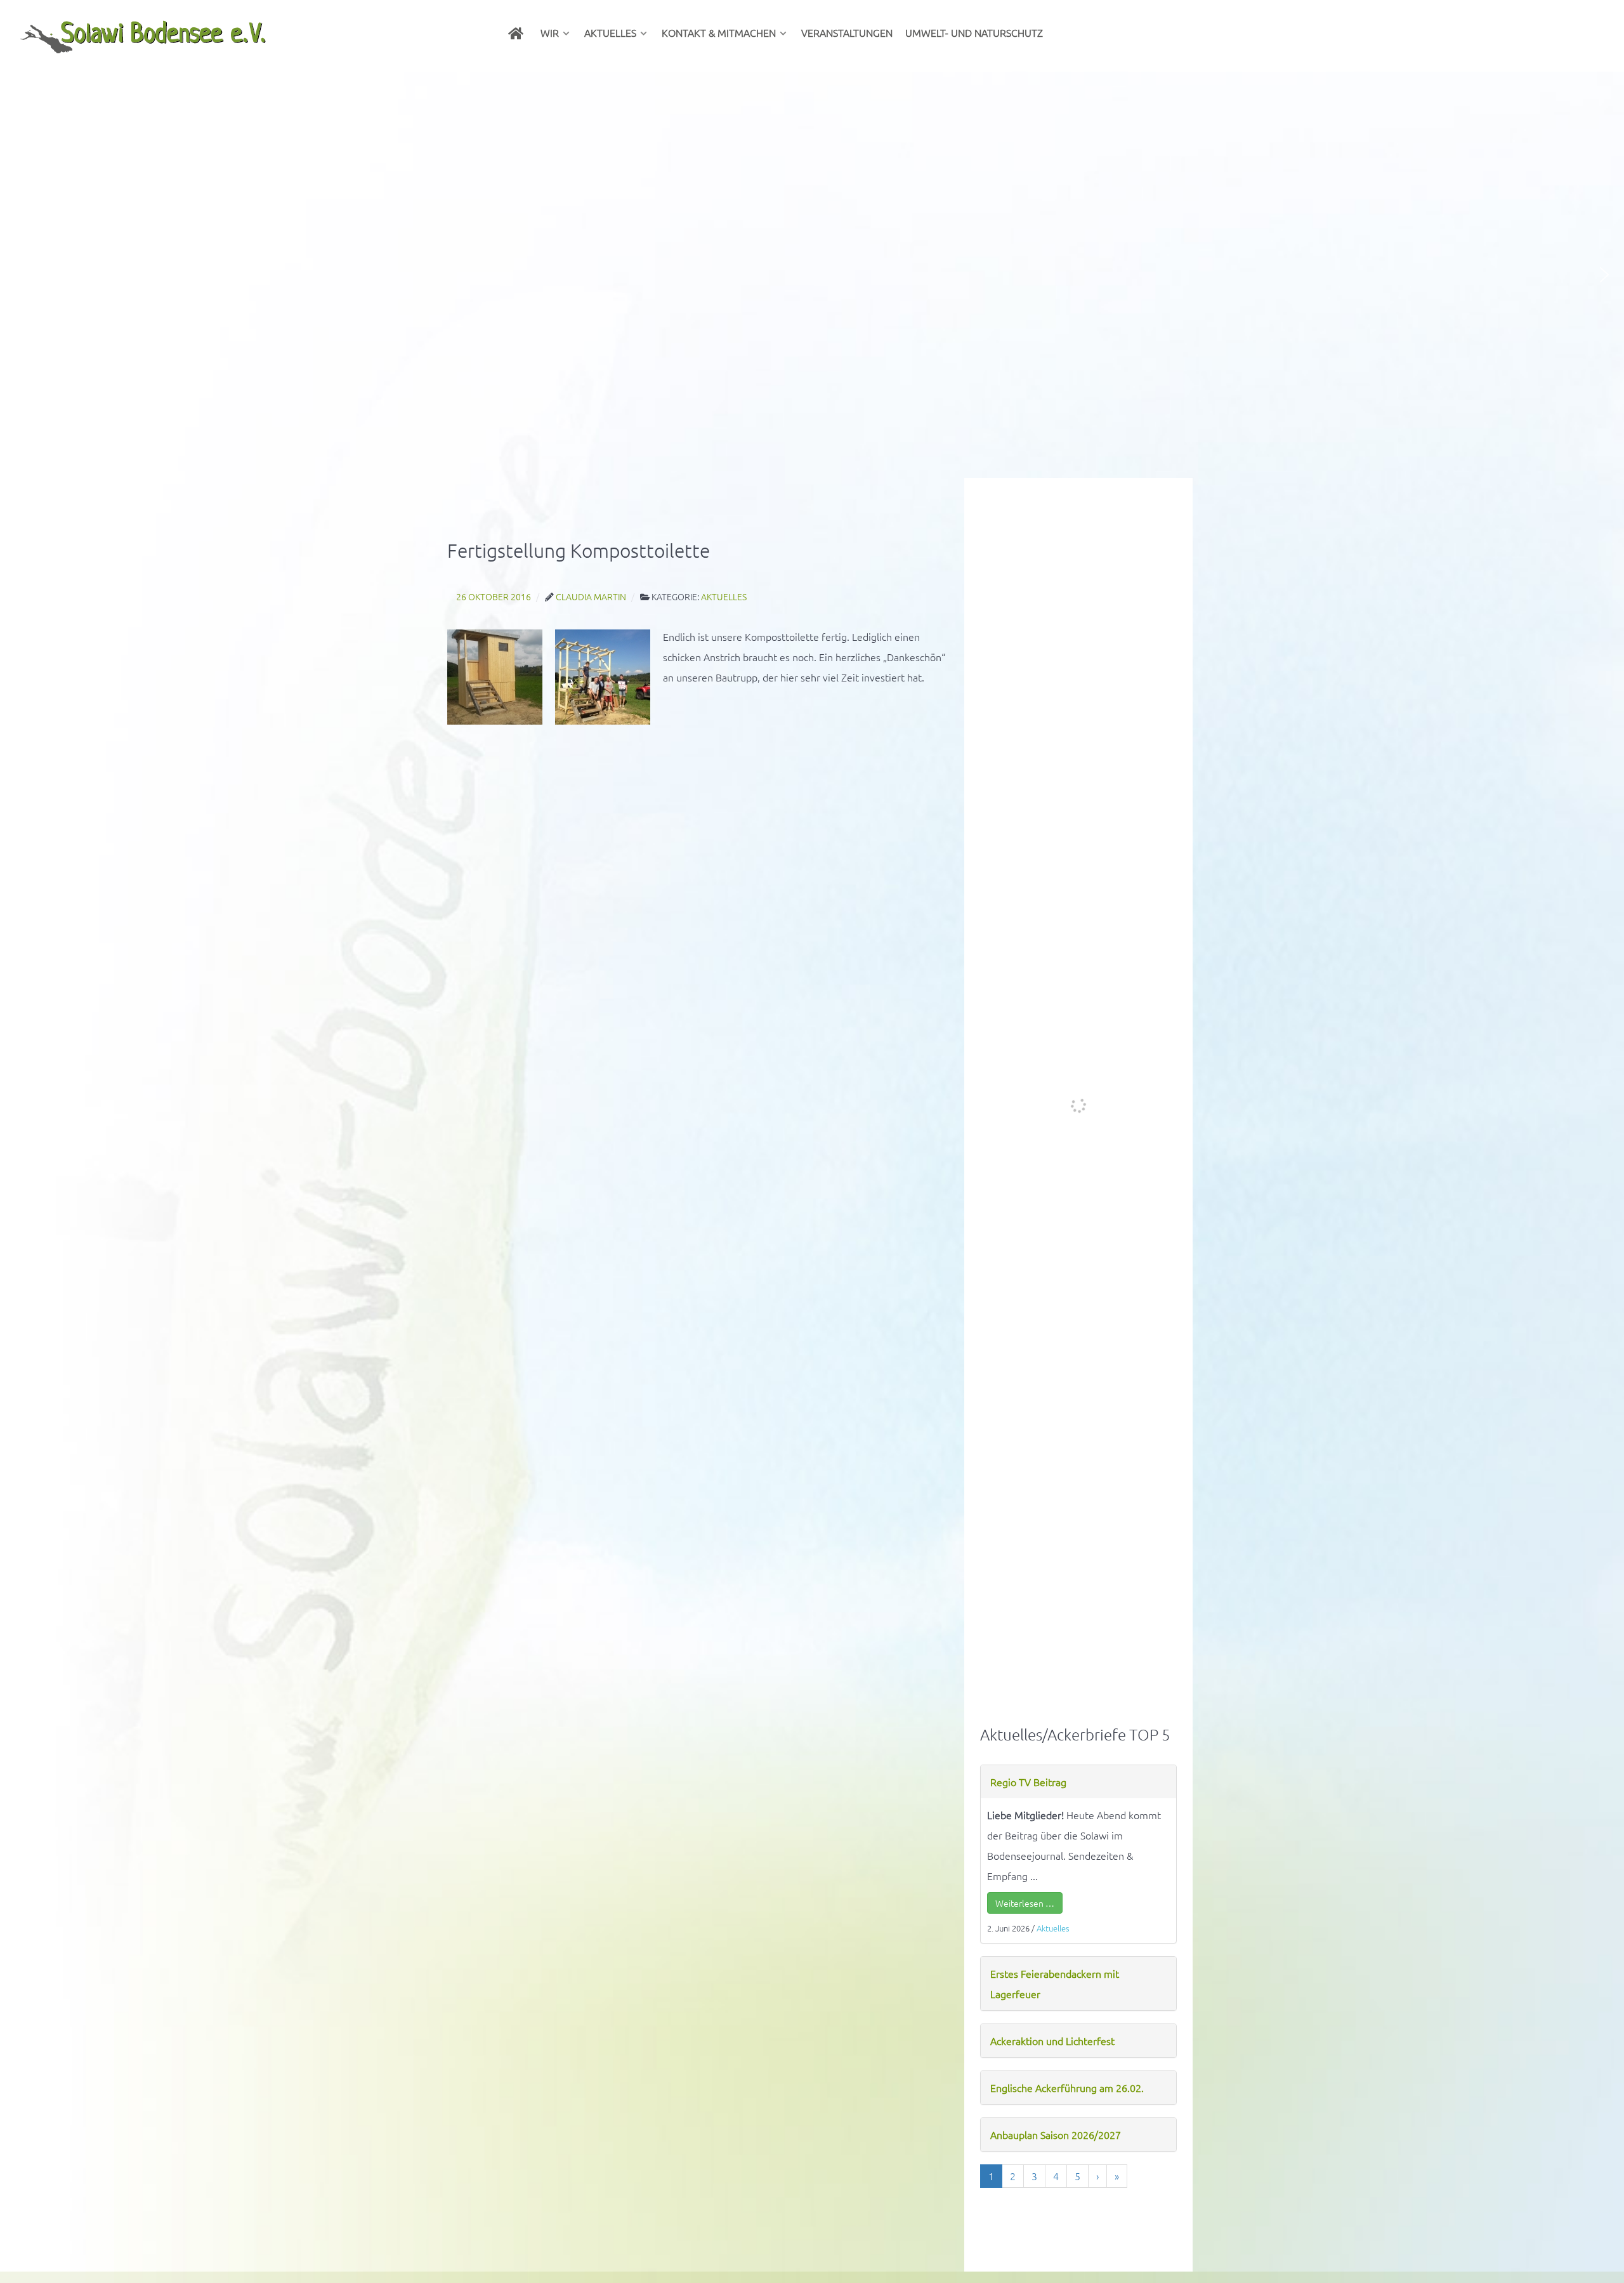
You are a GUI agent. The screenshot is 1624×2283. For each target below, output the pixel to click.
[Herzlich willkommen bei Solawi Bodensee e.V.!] (518, 32)
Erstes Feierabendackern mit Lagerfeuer (1055, 1984)
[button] (20, 275)
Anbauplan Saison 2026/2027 (1056, 2135)
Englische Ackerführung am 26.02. (1067, 2088)
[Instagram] (1063, 32)
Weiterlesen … (1025, 1903)
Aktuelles (1053, 1928)
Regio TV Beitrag (1028, 1782)
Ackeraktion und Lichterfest (1052, 2041)
